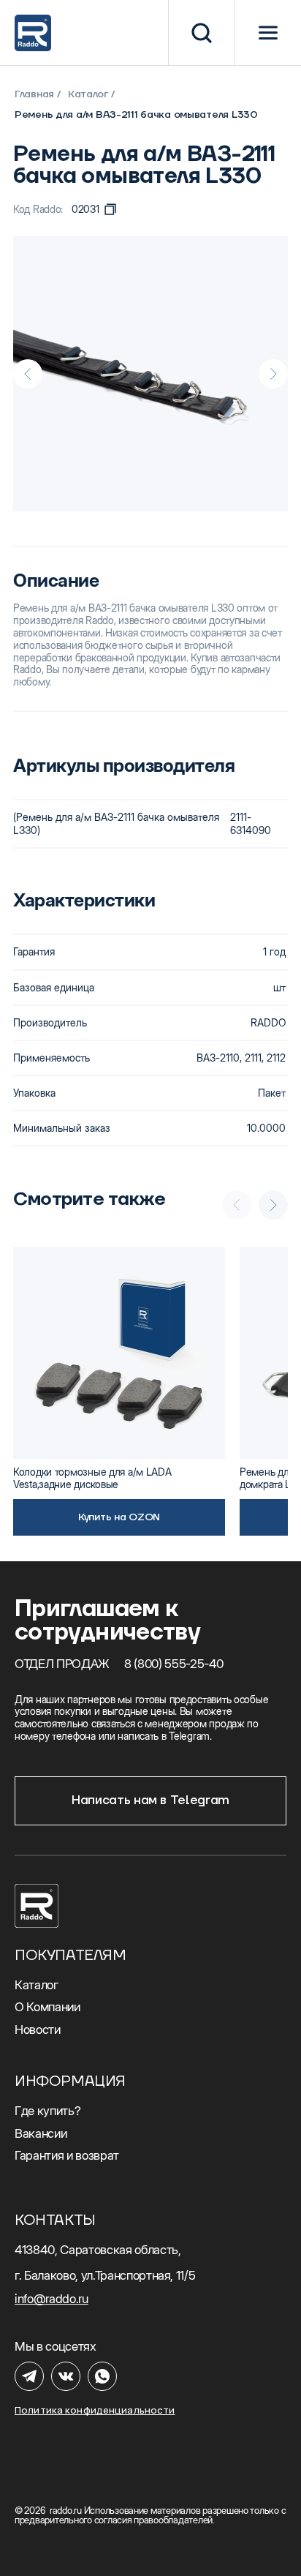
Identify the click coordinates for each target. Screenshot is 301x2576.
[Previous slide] (28, 374)
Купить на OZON (119, 1517)
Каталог (88, 94)
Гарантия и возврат (67, 2155)
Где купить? (47, 2111)
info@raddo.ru (52, 2299)
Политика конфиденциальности (95, 2410)
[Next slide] (273, 374)
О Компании (47, 2007)
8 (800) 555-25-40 (174, 1664)
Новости (38, 2029)
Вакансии (41, 2133)
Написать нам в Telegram (150, 1800)
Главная (34, 94)
